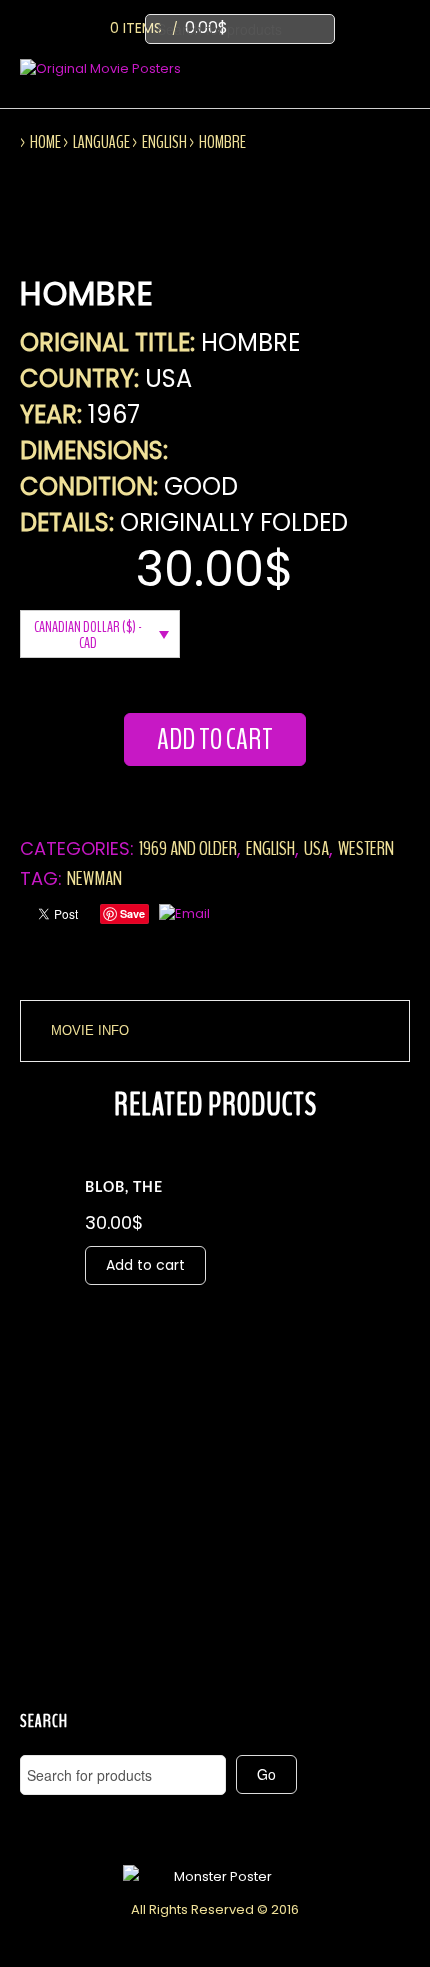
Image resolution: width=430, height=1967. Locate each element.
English (164, 142)
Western (366, 848)
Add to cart (215, 739)
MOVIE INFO (90, 1030)
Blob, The (124, 1188)
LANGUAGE (101, 142)
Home (45, 142)
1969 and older (188, 848)
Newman (94, 878)
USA (316, 848)
